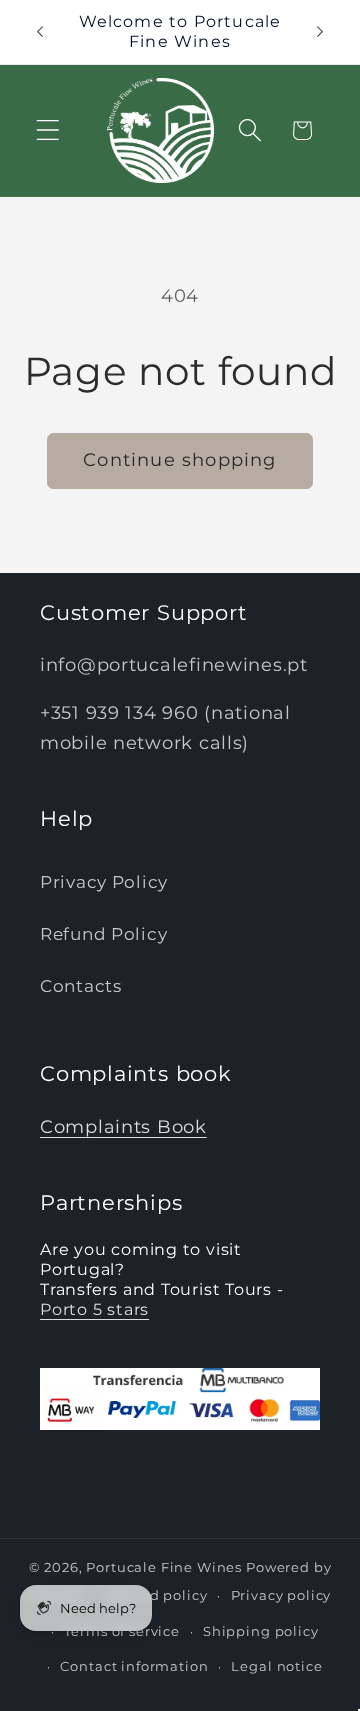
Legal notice (276, 1666)
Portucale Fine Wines (164, 1567)
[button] (48, 130)
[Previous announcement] (40, 32)
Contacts (81, 986)
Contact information (134, 1666)
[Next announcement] (320, 32)
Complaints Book (123, 1127)
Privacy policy (281, 1595)
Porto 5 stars (94, 1309)
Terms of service (121, 1631)
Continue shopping (179, 460)
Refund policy (157, 1595)
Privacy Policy (104, 882)
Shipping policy (261, 1631)
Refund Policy (103, 934)
